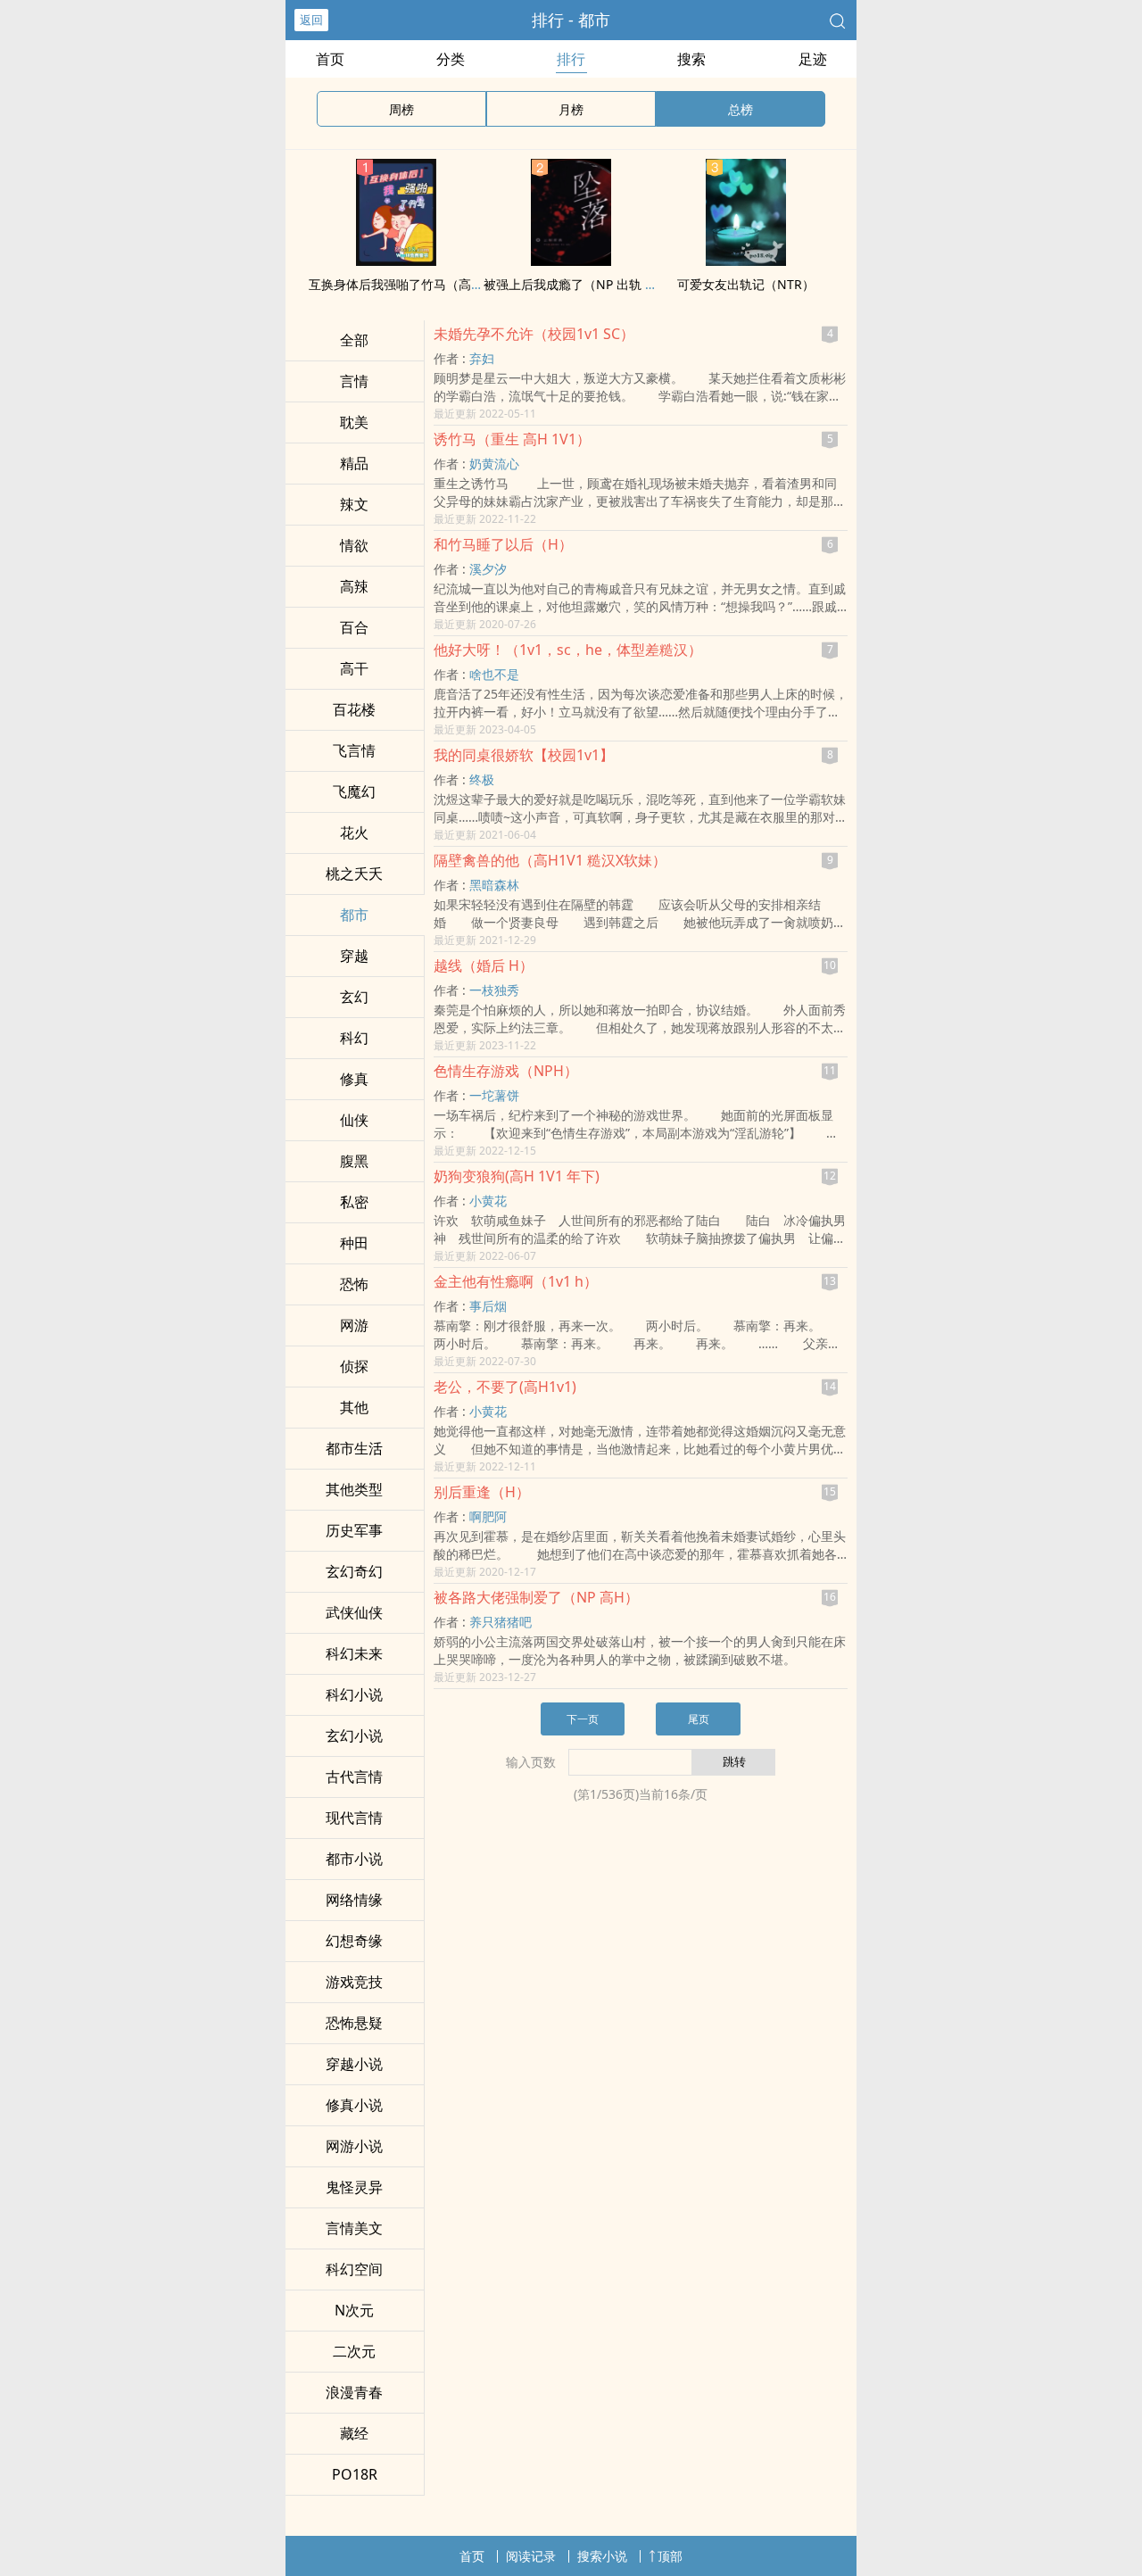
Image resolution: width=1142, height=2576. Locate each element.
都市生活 (354, 1448)
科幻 (354, 1038)
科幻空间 (354, 2269)
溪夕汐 (488, 569)
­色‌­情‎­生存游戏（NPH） (506, 1071)
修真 (354, 1079)
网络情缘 (354, 1900)
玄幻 (354, 997)
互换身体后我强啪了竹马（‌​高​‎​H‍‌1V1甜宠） (424, 284)
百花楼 (354, 709)
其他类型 (354, 1489)
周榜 (401, 109)
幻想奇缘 (354, 1941)
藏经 (354, 2433)
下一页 (583, 1719)
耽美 (354, 422)
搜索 (691, 59)
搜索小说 (602, 2556)
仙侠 (354, 1120)
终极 (482, 779)
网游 (354, 1325)
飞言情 (354, 750)
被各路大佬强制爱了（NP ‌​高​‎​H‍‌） (536, 1597)
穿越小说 (354, 2064)
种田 (354, 1243)
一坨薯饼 (494, 1095)
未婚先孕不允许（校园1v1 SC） (534, 334)
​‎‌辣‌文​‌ (354, 504)
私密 (354, 1202)
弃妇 (482, 358)
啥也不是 (494, 674)
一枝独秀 (494, 990)
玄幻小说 (354, 1735)
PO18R (355, 2474)
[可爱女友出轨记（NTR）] (746, 261)
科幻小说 (354, 1694)
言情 (354, 381)
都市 (354, 915)
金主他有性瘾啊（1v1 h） (516, 1281)
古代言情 (354, 1777)
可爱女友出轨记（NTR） (746, 284)
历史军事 (354, 1530)
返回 (311, 20)
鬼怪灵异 (354, 2187)
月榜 (571, 109)
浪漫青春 (354, 2392)
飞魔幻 (354, 791)
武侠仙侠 (354, 1612)
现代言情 (354, 1818)
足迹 (813, 59)
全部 (354, 340)
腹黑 (354, 1161)
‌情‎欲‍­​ (354, 545)
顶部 (670, 2556)
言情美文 (354, 2228)
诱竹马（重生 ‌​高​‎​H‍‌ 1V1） (512, 439)
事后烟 (488, 1306)
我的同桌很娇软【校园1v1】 (524, 755)
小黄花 (488, 1201)
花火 (354, 832)
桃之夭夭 (354, 874)
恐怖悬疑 (354, 2023)
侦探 (354, 1366)
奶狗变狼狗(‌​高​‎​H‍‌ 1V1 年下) (517, 1176)
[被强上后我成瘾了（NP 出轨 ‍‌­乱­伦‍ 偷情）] (571, 261)
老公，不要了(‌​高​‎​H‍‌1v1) (505, 1387)
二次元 (354, 2351)
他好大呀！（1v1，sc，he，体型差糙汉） (568, 650)
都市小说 (354, 1859)
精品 (354, 463)
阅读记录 (531, 2556)
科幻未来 (354, 1653)
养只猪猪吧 (501, 1622)
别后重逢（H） (482, 1492)
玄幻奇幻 (354, 1571)
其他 (354, 1407)
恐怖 (354, 1284)
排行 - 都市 (571, 20)
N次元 (354, 2310)
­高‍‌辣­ (354, 586)
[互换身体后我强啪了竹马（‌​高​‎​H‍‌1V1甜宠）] (396, 261)
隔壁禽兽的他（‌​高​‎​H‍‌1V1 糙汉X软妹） (550, 860)
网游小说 (354, 2146)
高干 (354, 668)
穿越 (354, 956)
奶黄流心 (494, 464)
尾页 (699, 1719)
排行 (571, 59)
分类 (451, 59)
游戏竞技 (354, 1982)
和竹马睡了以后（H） (503, 544)
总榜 (741, 109)
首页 (330, 59)
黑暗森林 (494, 885)
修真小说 (354, 2105)
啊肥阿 (488, 1516)
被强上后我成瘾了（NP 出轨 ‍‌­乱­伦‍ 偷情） (597, 284)
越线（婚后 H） (484, 965)
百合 (354, 627)
